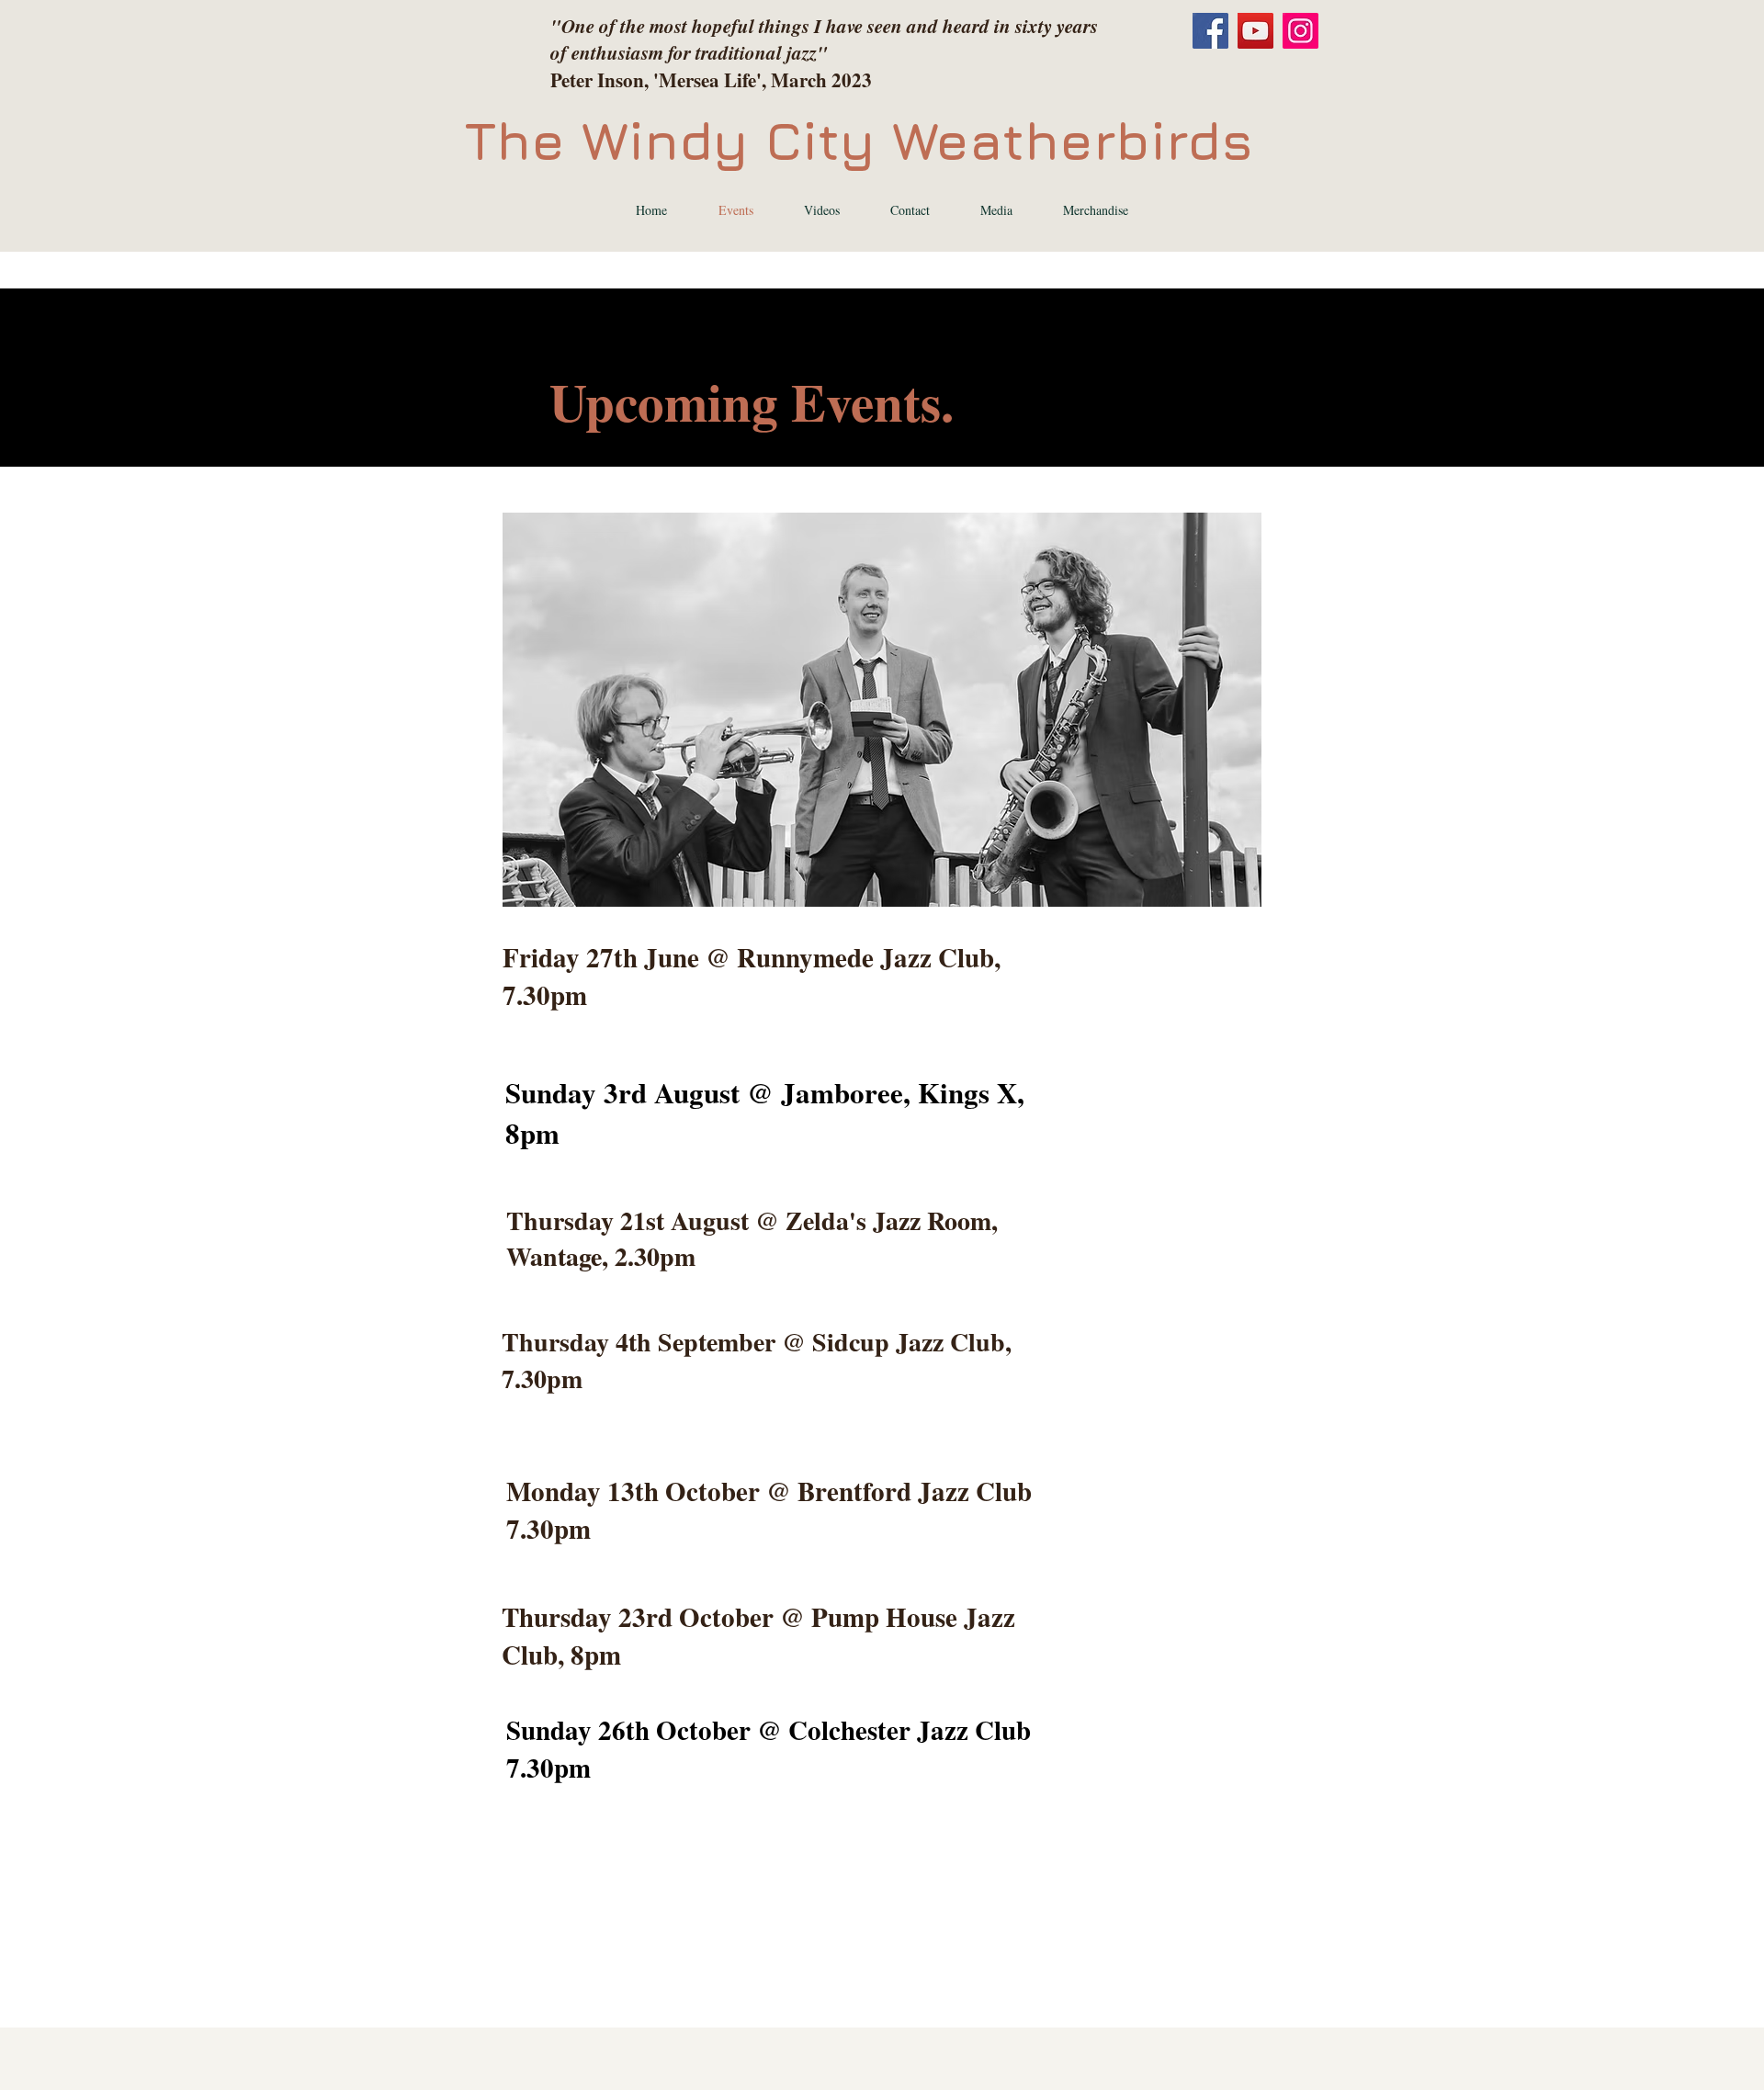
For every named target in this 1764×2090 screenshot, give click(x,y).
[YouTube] (1255, 31)
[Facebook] (1210, 31)
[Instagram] (1300, 31)
